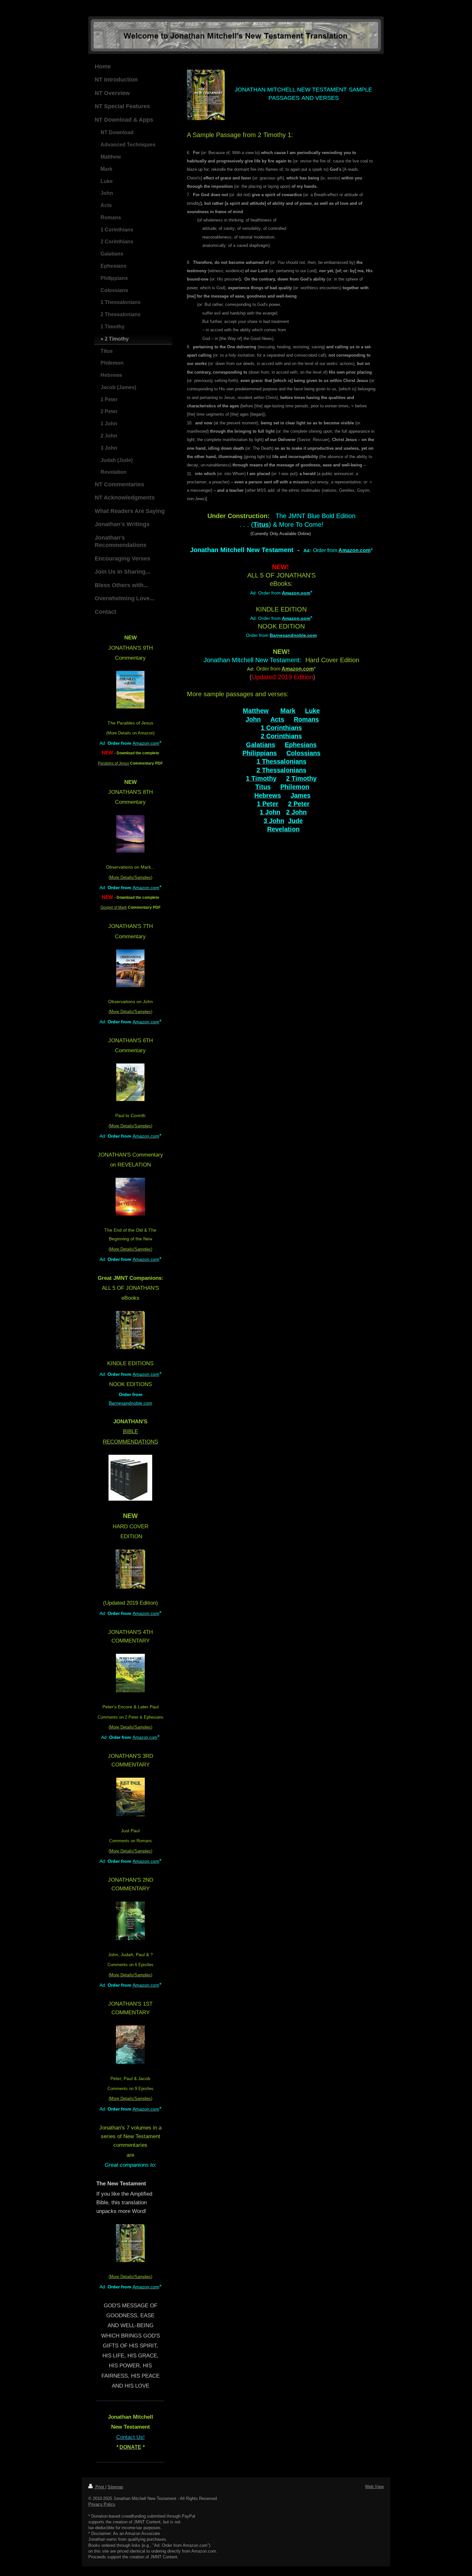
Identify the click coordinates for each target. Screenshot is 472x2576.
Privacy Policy (102, 2504)
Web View (374, 2487)
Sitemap (115, 2487)
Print (100, 2487)
